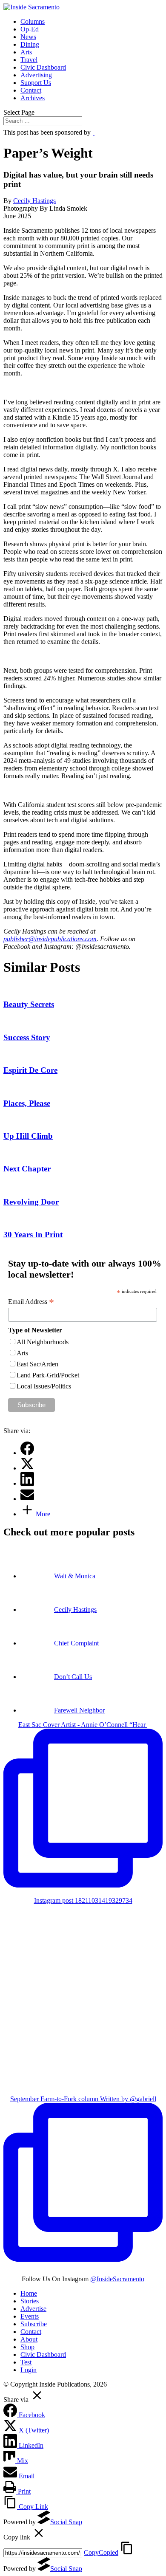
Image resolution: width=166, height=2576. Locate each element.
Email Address (31, 1302)
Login (29, 2370)
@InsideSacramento (117, 2279)
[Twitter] (27, 1468)
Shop (27, 2347)
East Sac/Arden (37, 1364)
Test (26, 2362)
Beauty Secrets (29, 1004)
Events (30, 2316)
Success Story (27, 1037)
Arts (26, 52)
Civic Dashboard (43, 67)
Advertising (36, 75)
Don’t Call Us (73, 1677)
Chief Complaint (76, 1643)
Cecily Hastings (34, 201)
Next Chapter (27, 1169)
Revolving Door (31, 1202)
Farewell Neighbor (79, 1710)
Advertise (33, 2309)
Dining (30, 44)
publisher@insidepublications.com (50, 939)
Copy (101, 2552)
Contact (31, 90)
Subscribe (34, 2324)
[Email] (27, 1499)
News (28, 37)
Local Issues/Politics (44, 1386)
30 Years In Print (33, 1234)
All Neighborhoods (43, 1342)
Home (29, 2293)
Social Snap (66, 2522)
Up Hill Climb (28, 1136)
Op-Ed (30, 29)
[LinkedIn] (27, 1483)
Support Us (36, 83)
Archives (33, 98)
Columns (33, 21)
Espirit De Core (30, 1070)
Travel (29, 60)
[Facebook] (27, 1453)
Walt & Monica (75, 1576)
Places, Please (27, 1103)
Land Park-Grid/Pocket (48, 1375)
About (29, 2339)
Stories (30, 2301)
